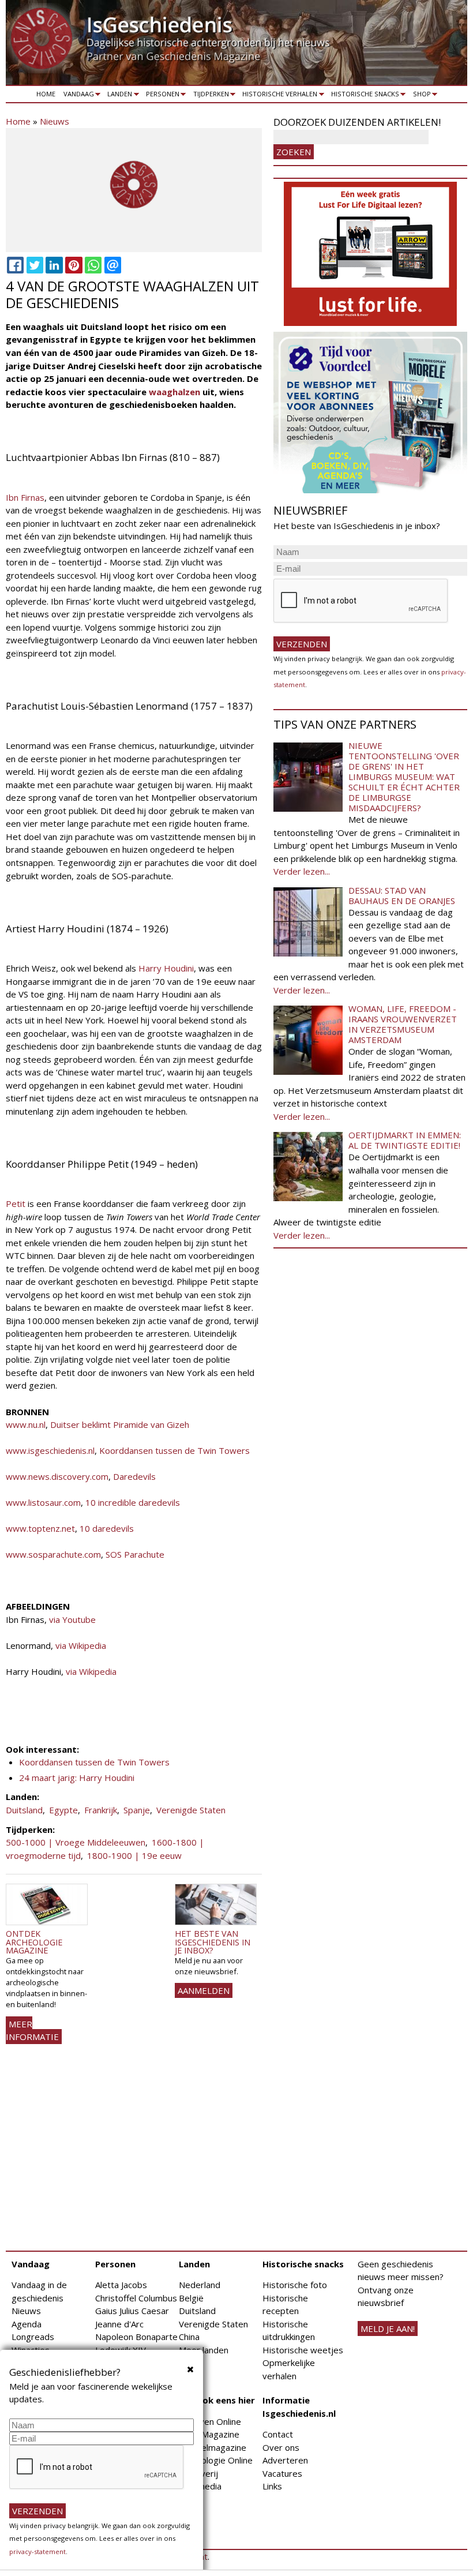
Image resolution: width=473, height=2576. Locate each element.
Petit (16, 1203)
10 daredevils (107, 1528)
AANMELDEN (204, 1990)
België (191, 2298)
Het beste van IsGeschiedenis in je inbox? (213, 1942)
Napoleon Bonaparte (136, 2337)
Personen (161, 96)
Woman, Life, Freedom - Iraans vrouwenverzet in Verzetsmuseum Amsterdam (403, 1024)
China (189, 2337)
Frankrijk (101, 1810)
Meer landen (204, 2350)
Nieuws (55, 121)
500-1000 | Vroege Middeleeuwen (76, 1842)
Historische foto (295, 2285)
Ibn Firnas (25, 497)
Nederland (200, 2285)
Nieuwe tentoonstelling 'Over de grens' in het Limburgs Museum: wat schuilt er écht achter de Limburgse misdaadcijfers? (404, 777)
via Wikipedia (81, 1645)
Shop (420, 96)
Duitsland (24, 1810)
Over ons (281, 2447)
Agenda (27, 2324)
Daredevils (134, 1476)
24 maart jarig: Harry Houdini (77, 1778)
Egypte (63, 1810)
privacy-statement (37, 2551)
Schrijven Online (210, 2421)
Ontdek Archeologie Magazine (34, 1942)
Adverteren (285, 2460)
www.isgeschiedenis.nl (50, 1450)
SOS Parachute (135, 1554)
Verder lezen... (302, 871)
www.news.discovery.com (57, 1476)
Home (46, 94)
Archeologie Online (216, 2460)
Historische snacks (363, 96)
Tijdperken (209, 96)
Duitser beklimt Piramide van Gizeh (120, 1424)
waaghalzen (174, 392)
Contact (278, 2434)
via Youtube (72, 1619)
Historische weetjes (303, 2350)
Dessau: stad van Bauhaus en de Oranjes (402, 895)
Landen (118, 96)
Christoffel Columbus (136, 2298)
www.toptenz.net (40, 1528)
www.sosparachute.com (53, 1554)
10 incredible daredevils (133, 1502)
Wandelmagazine (213, 2447)
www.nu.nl (26, 1424)
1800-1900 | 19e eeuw (134, 1855)
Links (272, 2486)
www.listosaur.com (43, 1502)
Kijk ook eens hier (217, 2400)
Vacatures (282, 2473)
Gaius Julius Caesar (132, 2311)
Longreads (33, 2337)
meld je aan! (388, 2328)
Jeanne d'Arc (119, 2324)
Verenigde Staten (191, 1810)
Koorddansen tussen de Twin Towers (174, 1450)
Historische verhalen (278, 96)
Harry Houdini (166, 968)
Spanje (137, 1810)
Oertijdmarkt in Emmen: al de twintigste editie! (405, 1140)
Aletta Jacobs (121, 2285)
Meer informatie (32, 2031)
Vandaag (77, 96)
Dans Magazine (209, 2434)
